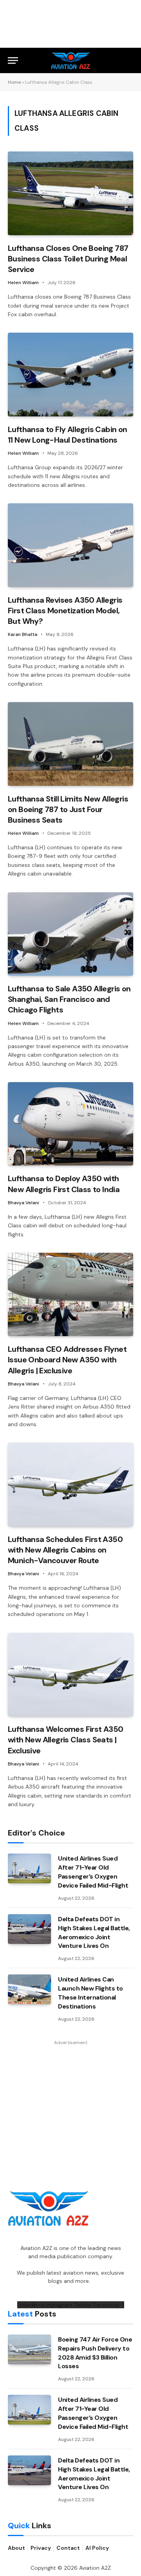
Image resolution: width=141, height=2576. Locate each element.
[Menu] (13, 60)
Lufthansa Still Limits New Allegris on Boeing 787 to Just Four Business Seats (68, 809)
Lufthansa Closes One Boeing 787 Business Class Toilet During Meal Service (68, 259)
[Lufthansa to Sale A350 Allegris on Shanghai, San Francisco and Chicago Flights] (70, 934)
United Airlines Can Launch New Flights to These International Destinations (90, 1993)
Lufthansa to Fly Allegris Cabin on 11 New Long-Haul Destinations (68, 435)
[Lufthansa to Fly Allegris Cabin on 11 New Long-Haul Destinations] (70, 374)
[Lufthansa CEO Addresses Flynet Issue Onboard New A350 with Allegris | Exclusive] (70, 1294)
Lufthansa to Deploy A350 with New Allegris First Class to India (64, 1184)
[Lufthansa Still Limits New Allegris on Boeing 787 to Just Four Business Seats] (70, 744)
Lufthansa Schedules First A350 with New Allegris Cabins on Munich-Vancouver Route (65, 1550)
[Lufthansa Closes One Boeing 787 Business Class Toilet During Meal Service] (70, 193)
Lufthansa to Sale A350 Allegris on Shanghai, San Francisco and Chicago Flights (69, 999)
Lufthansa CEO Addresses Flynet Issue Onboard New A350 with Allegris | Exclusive (67, 1360)
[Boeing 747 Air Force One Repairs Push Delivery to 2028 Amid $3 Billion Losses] (29, 2349)
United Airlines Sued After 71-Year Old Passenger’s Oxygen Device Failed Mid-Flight (93, 1872)
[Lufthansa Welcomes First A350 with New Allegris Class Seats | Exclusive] (70, 1674)
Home (14, 82)
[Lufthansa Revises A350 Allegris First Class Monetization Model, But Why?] (70, 545)
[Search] (130, 60)
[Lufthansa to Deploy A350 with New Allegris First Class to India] (70, 1124)
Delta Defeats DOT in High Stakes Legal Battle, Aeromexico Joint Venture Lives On (94, 1933)
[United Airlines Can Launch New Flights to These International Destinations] (29, 1989)
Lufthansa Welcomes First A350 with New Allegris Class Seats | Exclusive (66, 1740)
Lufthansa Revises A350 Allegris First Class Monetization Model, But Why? (65, 611)
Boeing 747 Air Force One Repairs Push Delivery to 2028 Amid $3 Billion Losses (95, 2353)
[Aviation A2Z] (71, 60)
